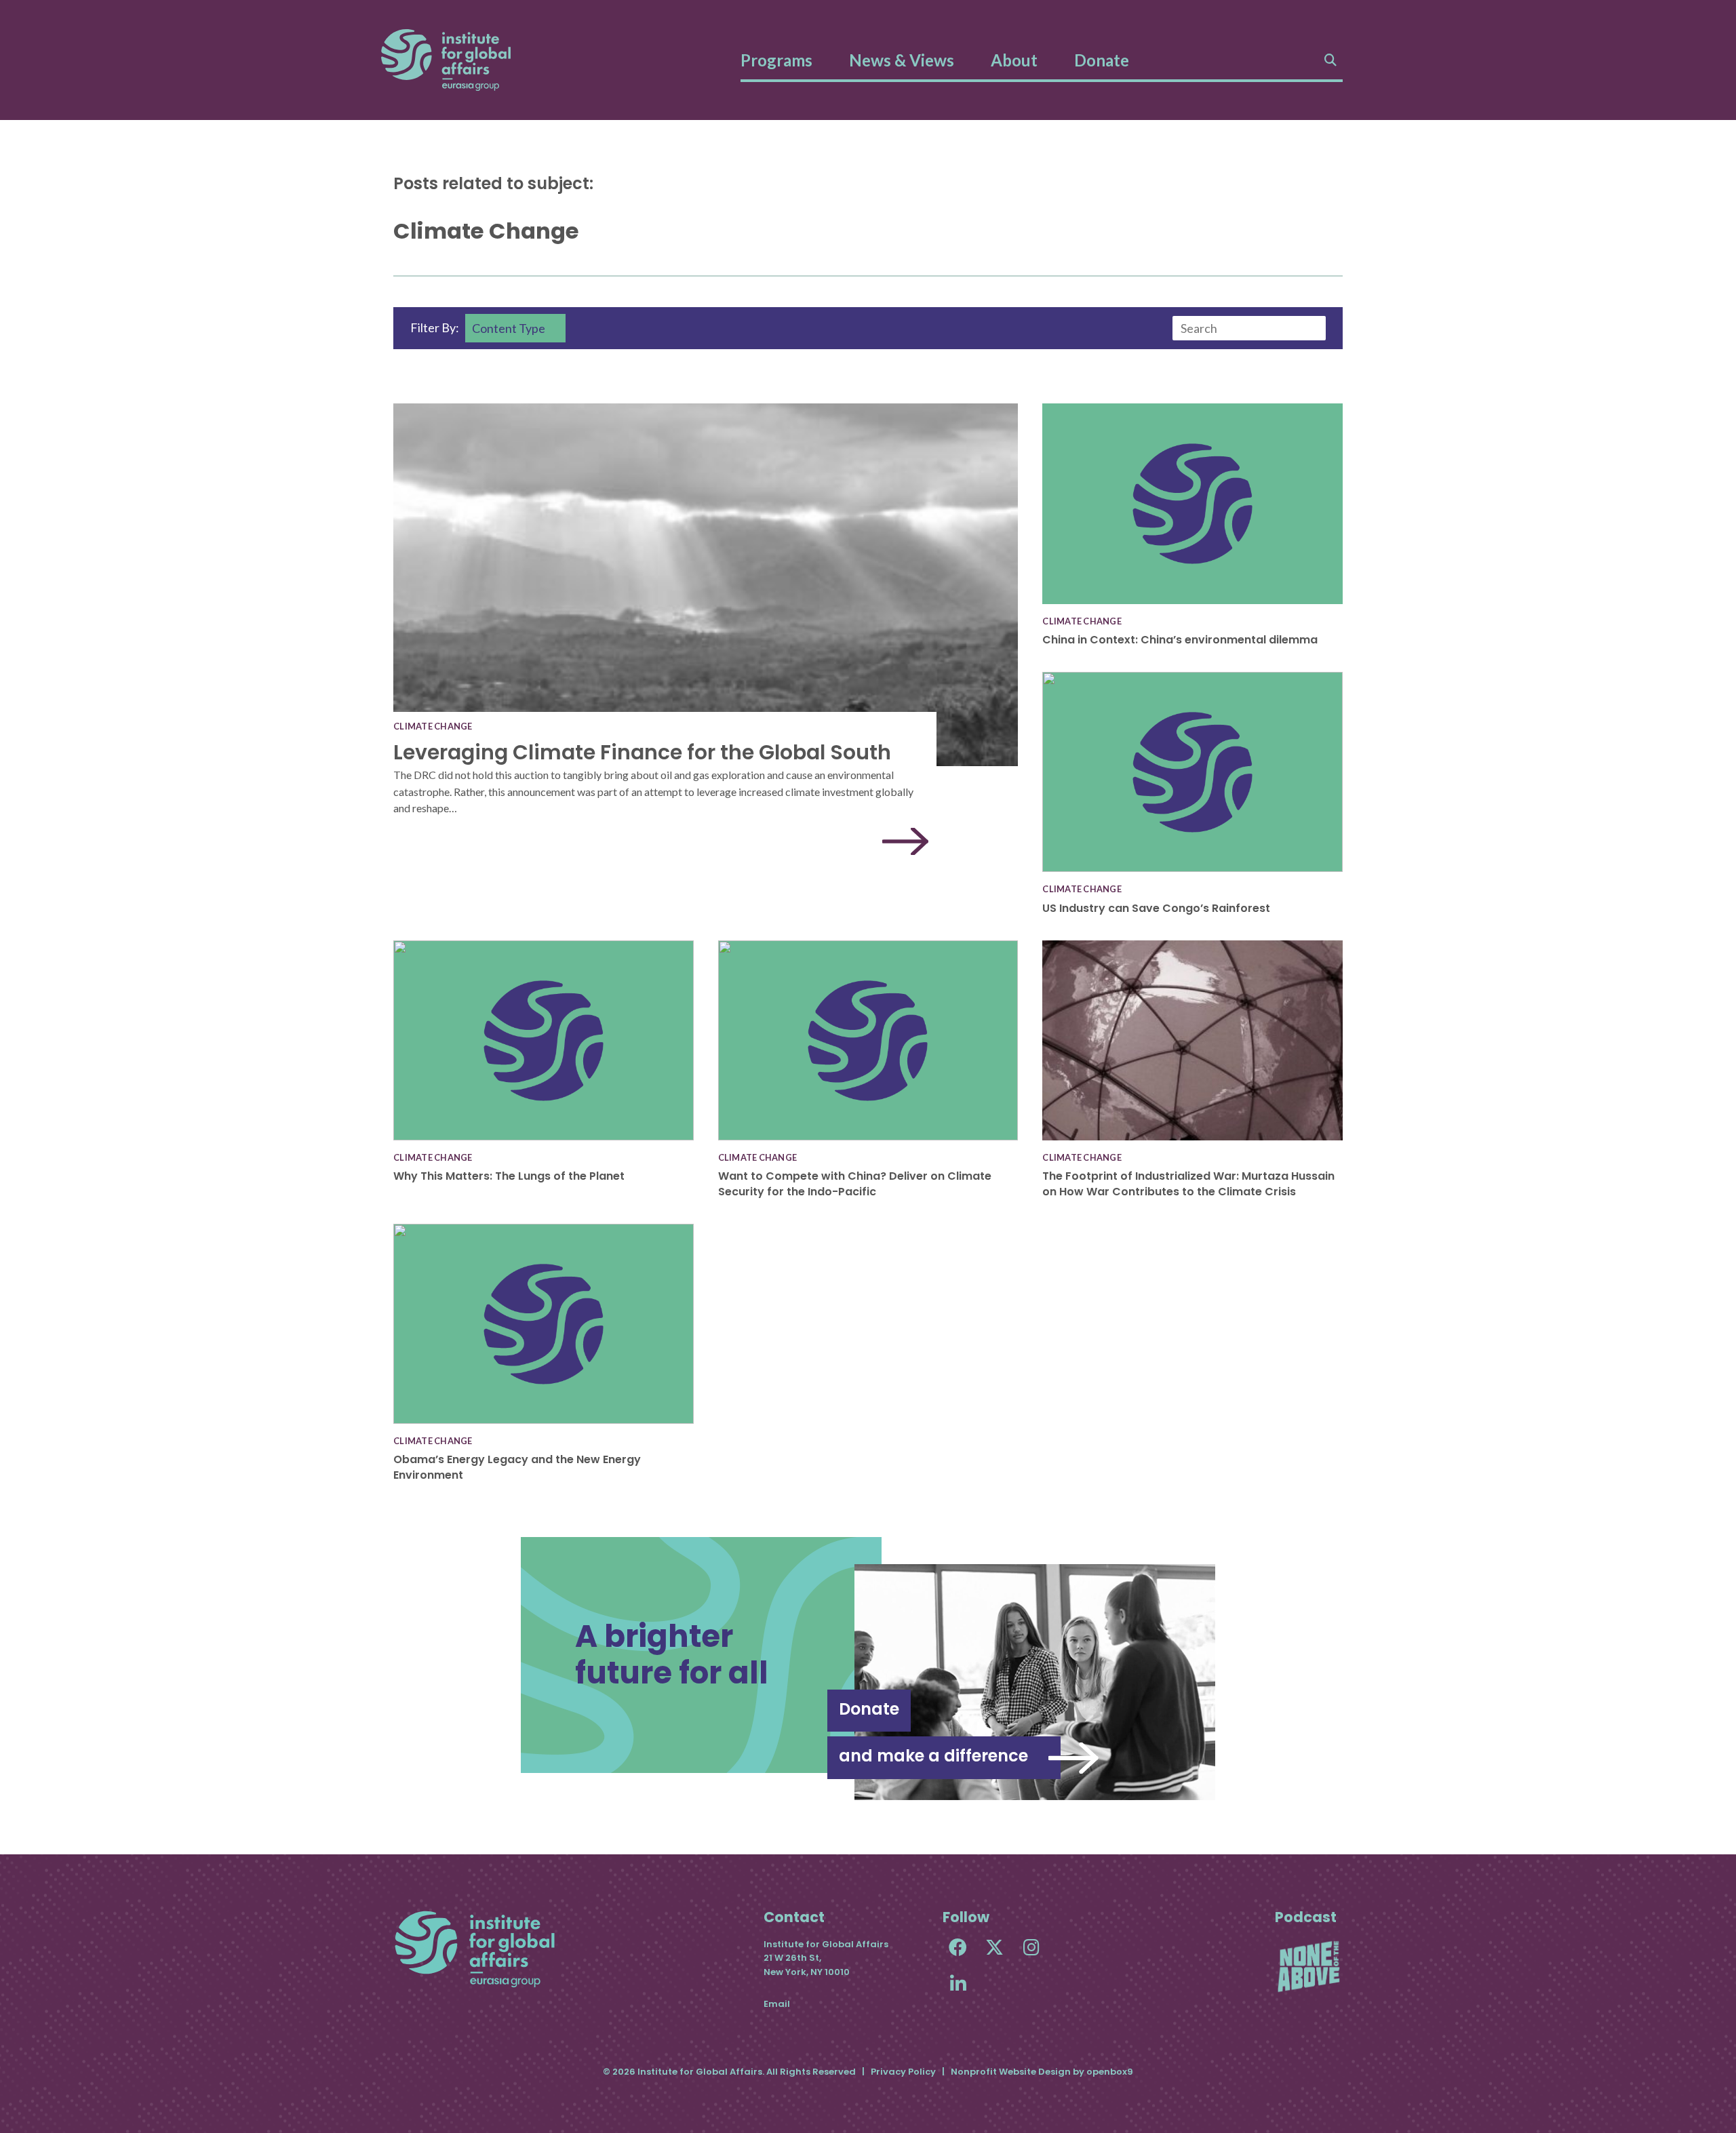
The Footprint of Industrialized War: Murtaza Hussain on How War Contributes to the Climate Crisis (1188, 1183)
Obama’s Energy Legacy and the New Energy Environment (517, 1467)
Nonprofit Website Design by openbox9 (1042, 2072)
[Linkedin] (958, 1984)
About (1014, 60)
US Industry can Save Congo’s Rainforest (1156, 908)
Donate (1102, 60)
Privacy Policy (903, 2072)
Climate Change (433, 726)
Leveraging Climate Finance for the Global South (642, 752)
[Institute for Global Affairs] (446, 60)
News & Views (902, 60)
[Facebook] (958, 1947)
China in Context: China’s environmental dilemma (1180, 640)
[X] (994, 1947)
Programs (776, 60)
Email (777, 2004)
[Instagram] (1031, 1947)
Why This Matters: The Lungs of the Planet (509, 1176)
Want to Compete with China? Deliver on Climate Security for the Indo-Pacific (855, 1183)
